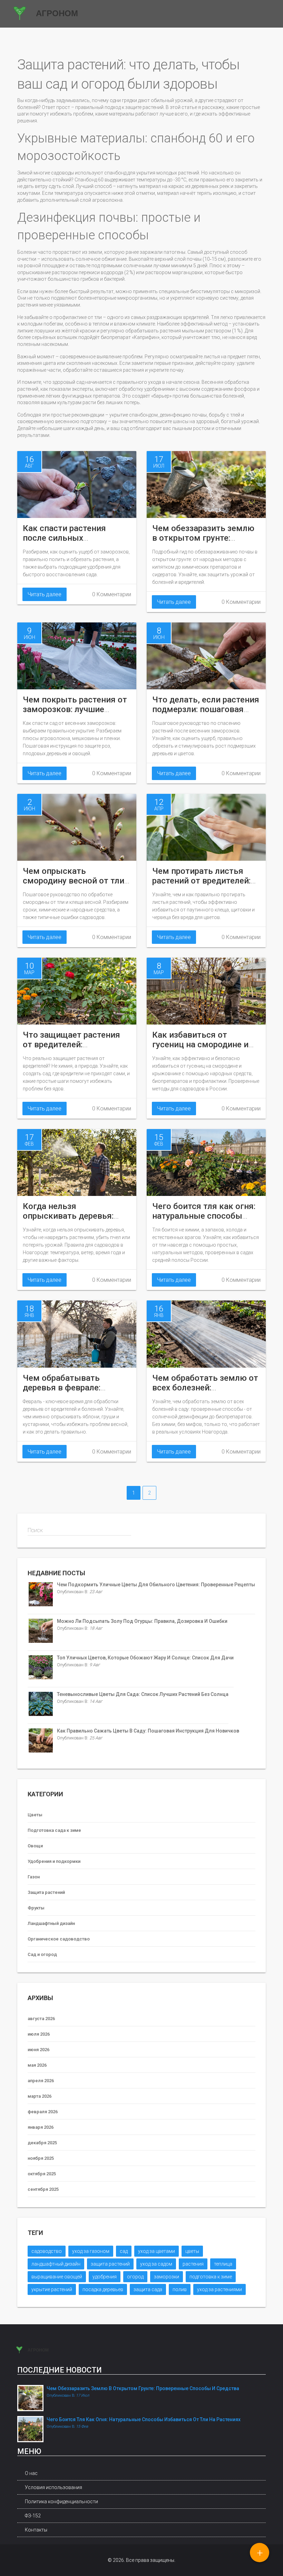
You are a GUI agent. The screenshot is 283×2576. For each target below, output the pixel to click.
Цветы (35, 1815)
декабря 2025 (42, 2143)
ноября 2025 (41, 2158)
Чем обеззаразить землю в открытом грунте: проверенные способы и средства (143, 2388)
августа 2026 (41, 2019)
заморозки (167, 2277)
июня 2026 (38, 2050)
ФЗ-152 (33, 2516)
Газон (34, 1877)
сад (124, 2251)
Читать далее (45, 594)
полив (180, 2289)
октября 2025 (42, 2174)
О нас (31, 2473)
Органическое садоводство (59, 1939)
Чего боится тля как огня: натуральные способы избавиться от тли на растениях (144, 2419)
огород (135, 2277)
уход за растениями (219, 2289)
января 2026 (41, 2127)
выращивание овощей (57, 2277)
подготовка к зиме (211, 2277)
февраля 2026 (43, 2112)
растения (193, 2264)
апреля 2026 (41, 2081)
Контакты (36, 2530)
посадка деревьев (103, 2289)
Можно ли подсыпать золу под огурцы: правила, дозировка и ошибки (142, 1621)
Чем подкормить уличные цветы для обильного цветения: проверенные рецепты (156, 1585)
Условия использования (53, 2487)
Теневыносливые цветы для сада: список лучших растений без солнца (143, 1694)
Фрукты (36, 1908)
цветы (192, 2251)
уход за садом (156, 2264)
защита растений (110, 2264)
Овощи (35, 1846)
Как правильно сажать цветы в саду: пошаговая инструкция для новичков (148, 1731)
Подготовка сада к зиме (54, 1830)
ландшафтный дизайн (56, 2264)
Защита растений (46, 1892)
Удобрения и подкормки (54, 1861)
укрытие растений (52, 2289)
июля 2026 (39, 2034)
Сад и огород (42, 1954)
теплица (223, 2264)
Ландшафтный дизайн (51, 1923)
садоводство (47, 2251)
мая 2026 (37, 2065)
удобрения (105, 2277)
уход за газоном (91, 2251)
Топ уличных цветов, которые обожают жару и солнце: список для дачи (145, 1658)
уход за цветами (157, 2251)
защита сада (148, 2289)
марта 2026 (40, 2096)
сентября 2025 (43, 2189)
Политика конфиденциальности (61, 2502)
